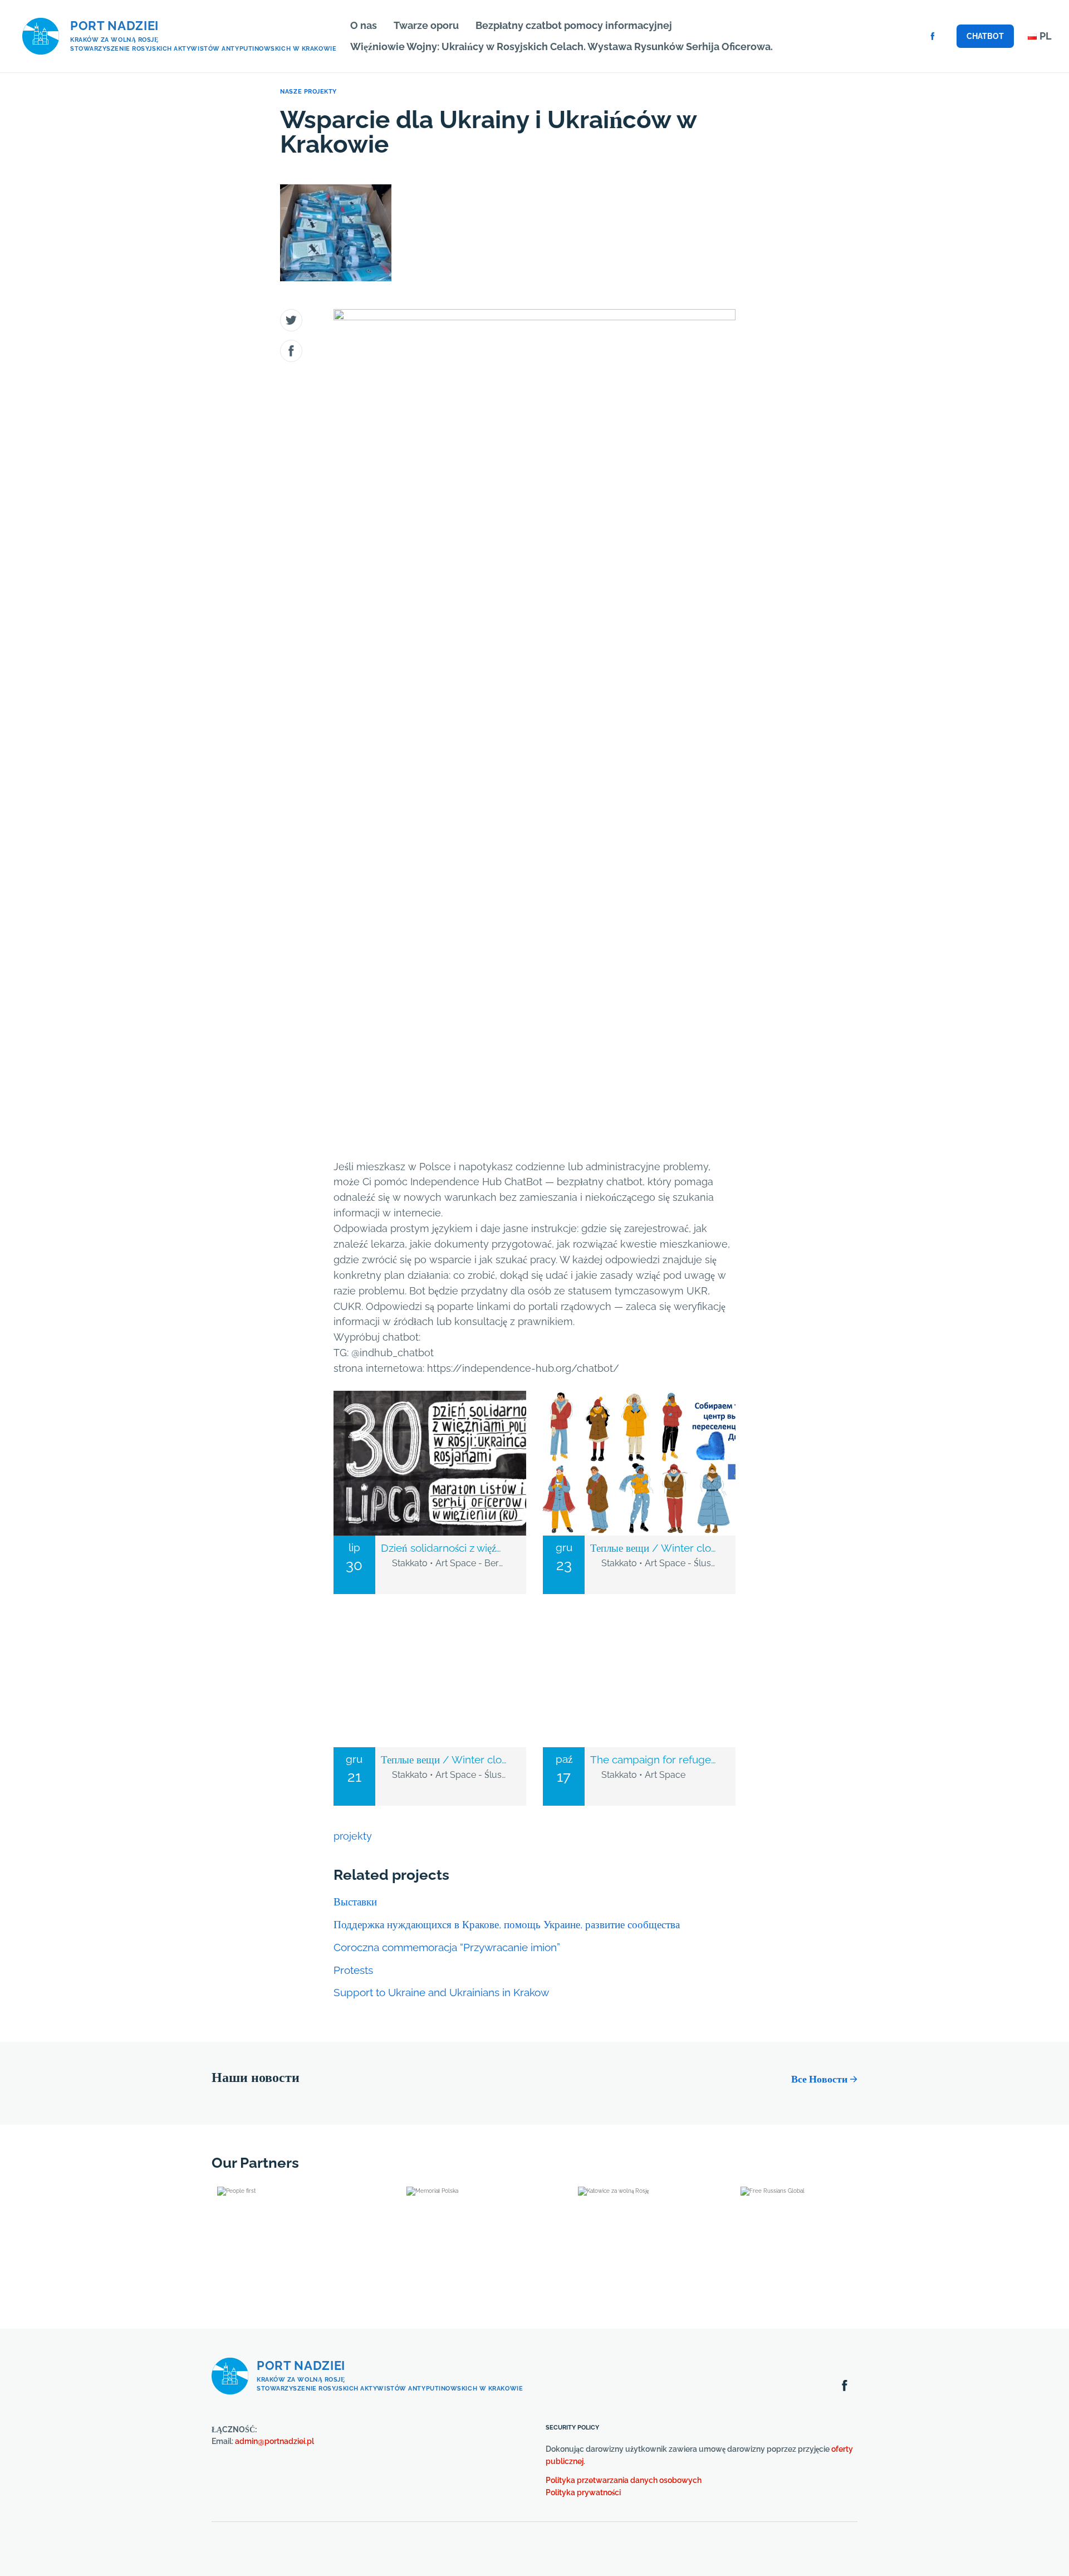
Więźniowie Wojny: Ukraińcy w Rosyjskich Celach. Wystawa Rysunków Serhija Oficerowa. (562, 47)
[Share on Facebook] (291, 351)
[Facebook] (933, 36)
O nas (364, 25)
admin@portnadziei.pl (274, 2441)
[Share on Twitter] (291, 320)
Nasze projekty (308, 92)
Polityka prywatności (583, 2492)
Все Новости (819, 2079)
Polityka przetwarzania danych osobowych (624, 2480)
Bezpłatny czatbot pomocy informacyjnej (574, 25)
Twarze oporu (426, 25)
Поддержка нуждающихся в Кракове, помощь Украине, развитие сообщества (507, 1924)
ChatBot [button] (985, 36)
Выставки (355, 1902)
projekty (353, 1836)
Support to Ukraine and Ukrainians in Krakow (441, 1992)
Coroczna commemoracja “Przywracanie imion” (447, 1947)
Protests (353, 1970)
